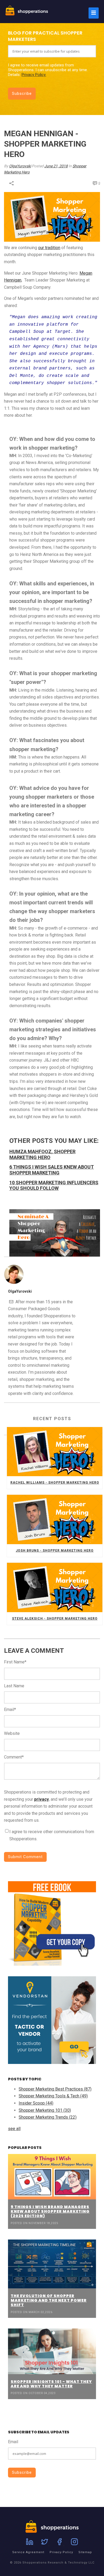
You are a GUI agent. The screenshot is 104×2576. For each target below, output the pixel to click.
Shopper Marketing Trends (48, 2117)
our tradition (49, 248)
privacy (41, 1799)
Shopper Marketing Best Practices (55, 2089)
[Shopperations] (27, 14)
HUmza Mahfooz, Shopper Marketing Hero (42, 1154)
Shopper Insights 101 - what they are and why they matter (51, 2384)
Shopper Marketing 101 (45, 2110)
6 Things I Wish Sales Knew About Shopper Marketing (52, 1170)
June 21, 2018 (56, 166)
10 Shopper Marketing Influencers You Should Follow (54, 1185)
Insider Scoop (36, 2103)
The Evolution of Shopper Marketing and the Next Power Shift (49, 2300)
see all (14, 2129)
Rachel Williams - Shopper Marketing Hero (55, 1483)
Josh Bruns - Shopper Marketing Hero (55, 1551)
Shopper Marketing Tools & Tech (53, 2096)
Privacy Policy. (34, 75)
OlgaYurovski (20, 166)
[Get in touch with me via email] (11, 1302)
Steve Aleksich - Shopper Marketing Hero (55, 1619)
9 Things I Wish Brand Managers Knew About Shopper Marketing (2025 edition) (50, 2211)
